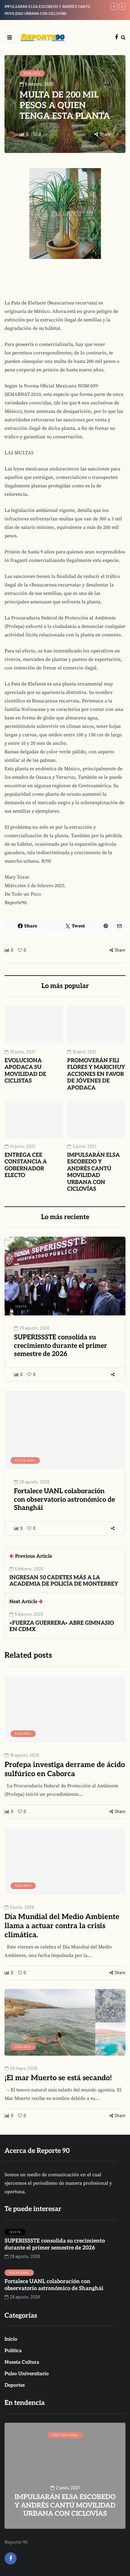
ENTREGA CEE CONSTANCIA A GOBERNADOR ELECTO (26, 1165)
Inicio (11, 2339)
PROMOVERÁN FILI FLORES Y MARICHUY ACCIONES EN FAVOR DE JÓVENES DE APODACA (96, 1074)
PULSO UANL (25, 1460)
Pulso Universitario (27, 2374)
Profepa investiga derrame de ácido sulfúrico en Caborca (65, 1769)
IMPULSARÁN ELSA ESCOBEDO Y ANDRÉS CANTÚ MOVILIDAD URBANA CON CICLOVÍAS (93, 1172)
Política (13, 2351)
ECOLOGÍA (32, 73)
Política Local (65, 2435)
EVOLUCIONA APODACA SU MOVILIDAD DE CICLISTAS (25, 1071)
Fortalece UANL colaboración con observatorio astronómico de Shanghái (64, 1499)
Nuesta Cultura (22, 2362)
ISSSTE (21, 1306)
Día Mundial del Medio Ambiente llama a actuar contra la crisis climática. (62, 1926)
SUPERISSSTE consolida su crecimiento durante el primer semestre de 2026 (60, 1346)
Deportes (15, 2385)
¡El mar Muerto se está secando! (58, 2078)
